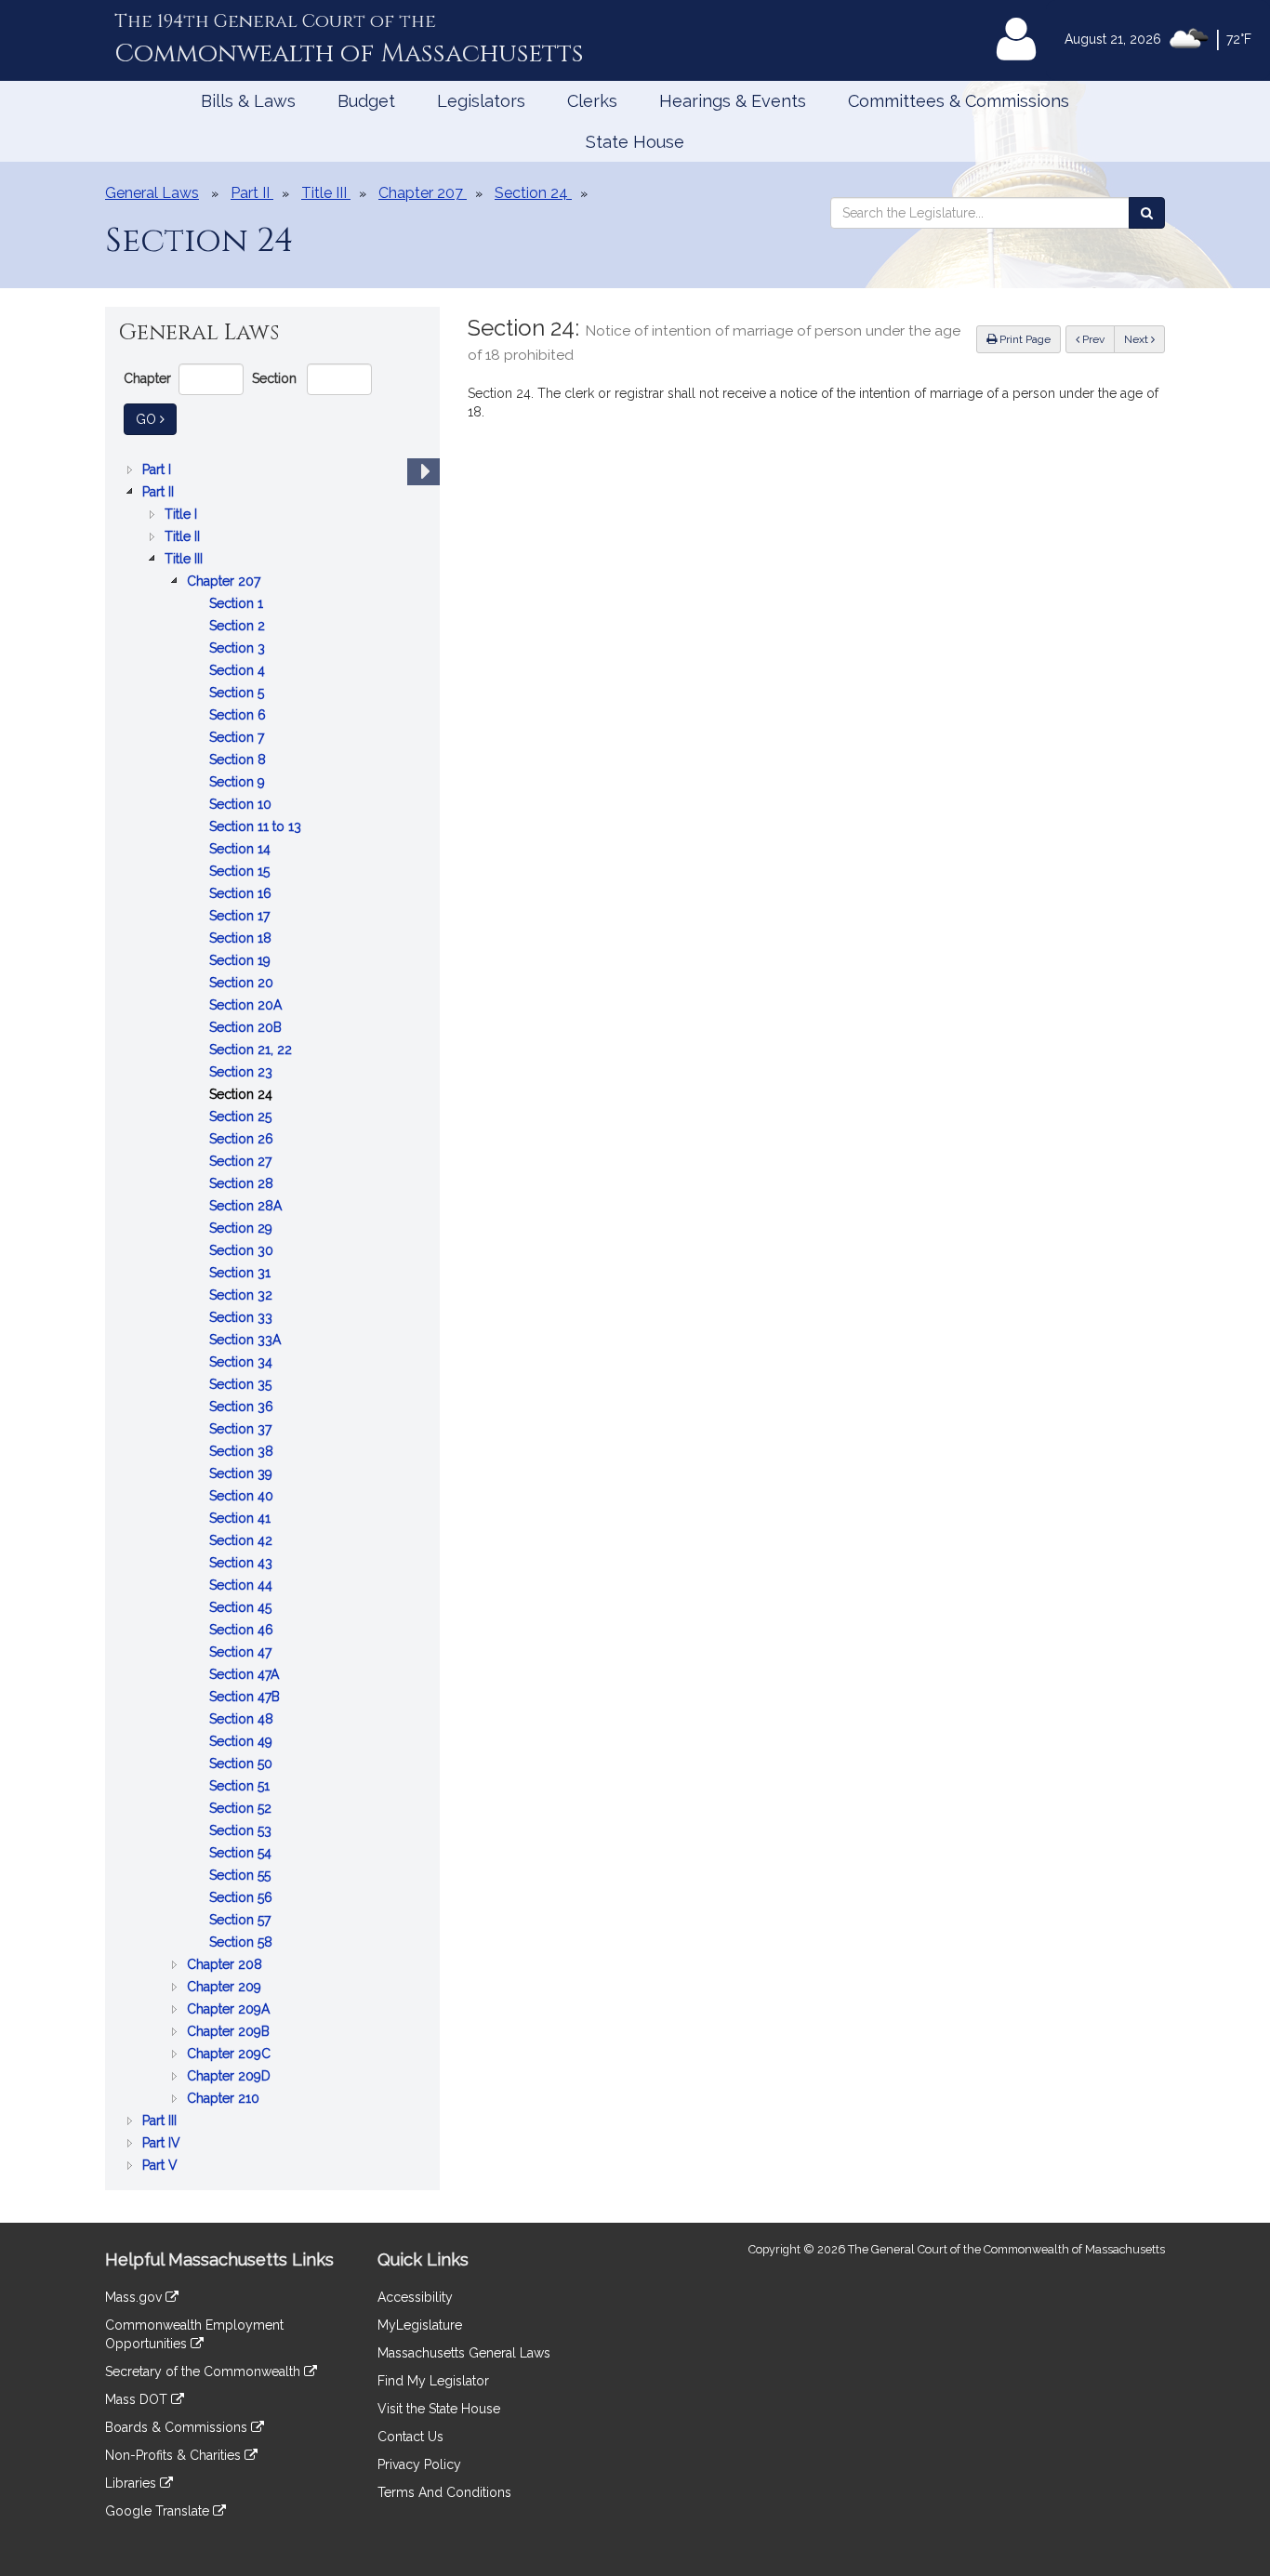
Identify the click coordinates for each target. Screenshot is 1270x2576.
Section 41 (242, 1519)
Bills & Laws (248, 101)
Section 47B (246, 1698)
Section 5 (238, 694)
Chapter (147, 378)
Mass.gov (135, 2297)
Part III (161, 2122)
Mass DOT (138, 2399)
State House (635, 142)
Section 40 (243, 1497)
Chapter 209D (231, 2077)
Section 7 (238, 739)
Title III (185, 560)
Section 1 (238, 605)
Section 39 (243, 1475)
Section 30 (243, 1252)
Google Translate (159, 2511)
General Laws (152, 193)
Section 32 (243, 1296)
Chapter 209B (230, 2033)
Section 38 (243, 1453)
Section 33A (247, 1341)
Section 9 (239, 783)
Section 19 (242, 962)
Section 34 (243, 1363)
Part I (159, 471)
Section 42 (243, 1542)
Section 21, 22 (252, 1051)
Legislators (481, 101)
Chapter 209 (226, 1988)
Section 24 (243, 1096)
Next (1138, 339)
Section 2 (239, 627)
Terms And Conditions (444, 2492)
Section (274, 378)
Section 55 (242, 1876)
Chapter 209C (231, 2055)
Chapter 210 (225, 2100)
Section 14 (242, 850)
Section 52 (242, 1810)
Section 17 (241, 917)
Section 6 (239, 716)
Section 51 (241, 1787)
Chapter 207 (225, 582)
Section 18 (242, 939)
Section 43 (243, 1564)
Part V (162, 2166)
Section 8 (239, 761)
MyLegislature (420, 2325)
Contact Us (410, 2437)
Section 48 (243, 1720)
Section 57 (242, 1921)
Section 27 (242, 1163)
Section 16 (242, 895)
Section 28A (247, 1207)
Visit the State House (439, 2409)
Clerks (592, 101)
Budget (366, 101)
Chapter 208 (226, 1966)
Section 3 (239, 649)
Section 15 (241, 872)
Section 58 (243, 1943)
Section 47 (242, 1653)
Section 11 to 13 (257, 828)
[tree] (272, 1317)
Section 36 (243, 1408)
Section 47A (246, 1676)
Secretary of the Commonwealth (205, 2371)
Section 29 (243, 1229)
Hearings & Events (733, 101)
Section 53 (242, 1832)
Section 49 (243, 1743)
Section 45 (242, 1609)
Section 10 (242, 806)
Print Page (1024, 339)
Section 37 (242, 1430)
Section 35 (242, 1386)
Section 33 (243, 1319)
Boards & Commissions (178, 2427)
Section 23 (243, 1073)
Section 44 (243, 1586)
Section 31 (242, 1274)
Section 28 (243, 1185)
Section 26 (243, 1140)
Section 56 (243, 1899)
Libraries (132, 2483)
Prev (1097, 339)
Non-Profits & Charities (175, 2455)
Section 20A (247, 1006)
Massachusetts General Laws (464, 2353)
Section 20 (243, 984)
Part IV (163, 2144)
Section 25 (242, 1118)
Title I (183, 515)
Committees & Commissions (959, 101)
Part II (160, 493)
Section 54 (242, 1854)
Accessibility (415, 2297)
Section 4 (239, 672)
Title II (184, 538)
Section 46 (243, 1631)
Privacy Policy (419, 2464)
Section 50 (243, 1765)
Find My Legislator (433, 2381)
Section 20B (247, 1029)
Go (156, 419)
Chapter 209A (230, 2010)
